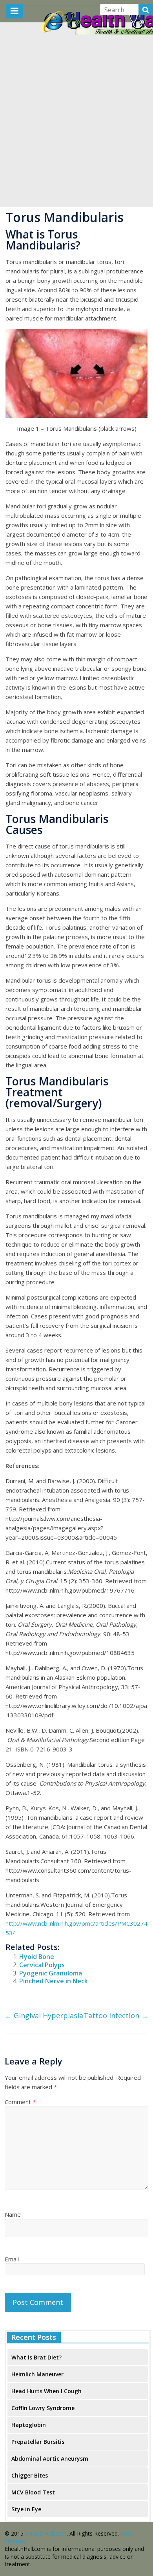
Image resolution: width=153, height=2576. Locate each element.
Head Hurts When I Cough (46, 2391)
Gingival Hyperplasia (44, 2015)
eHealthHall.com (46, 2533)
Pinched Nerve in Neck (54, 1981)
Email (12, 2259)
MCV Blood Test (33, 2492)
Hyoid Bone (37, 1957)
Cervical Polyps (42, 1965)
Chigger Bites (30, 2475)
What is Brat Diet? (36, 2357)
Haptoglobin (29, 2425)
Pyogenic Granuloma (51, 1973)
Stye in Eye (26, 2509)
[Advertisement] (76, 127)
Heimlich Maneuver (37, 2374)
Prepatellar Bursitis (38, 2442)
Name (13, 2214)
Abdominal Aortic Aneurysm (50, 2459)
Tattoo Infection (116, 2015)
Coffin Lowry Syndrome (43, 2408)
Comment (20, 2102)
